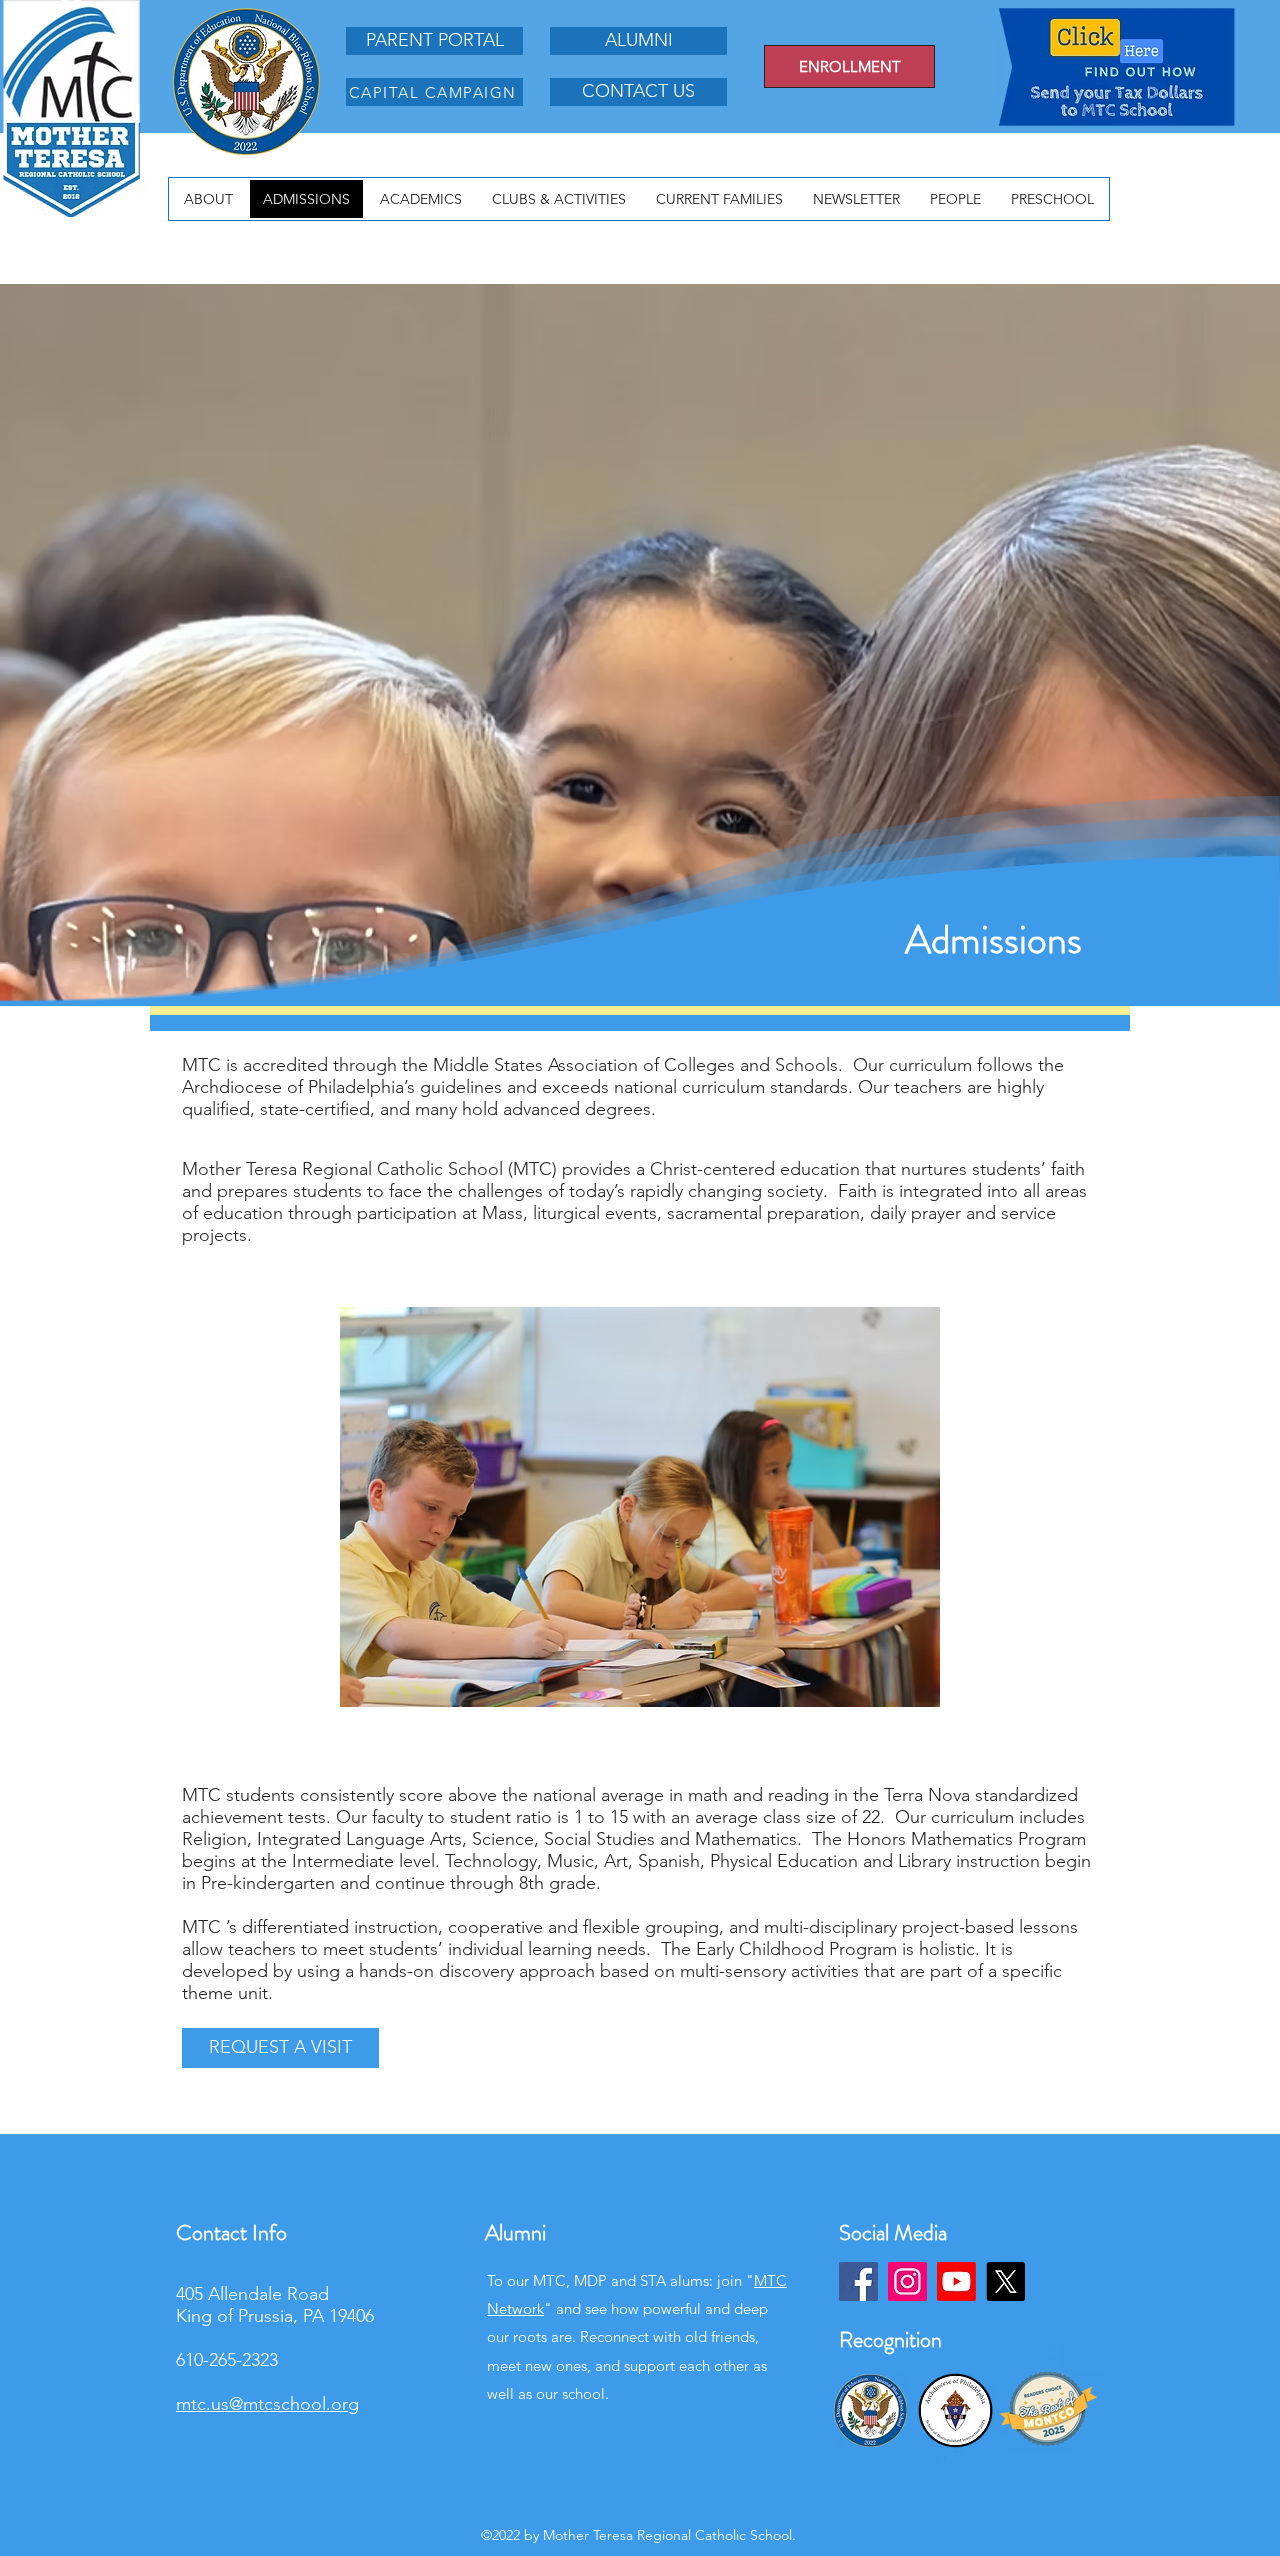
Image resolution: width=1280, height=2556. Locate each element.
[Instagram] (907, 2281)
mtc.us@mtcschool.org (267, 2404)
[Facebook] (858, 2281)
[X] (1005, 2281)
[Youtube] (956, 2281)
